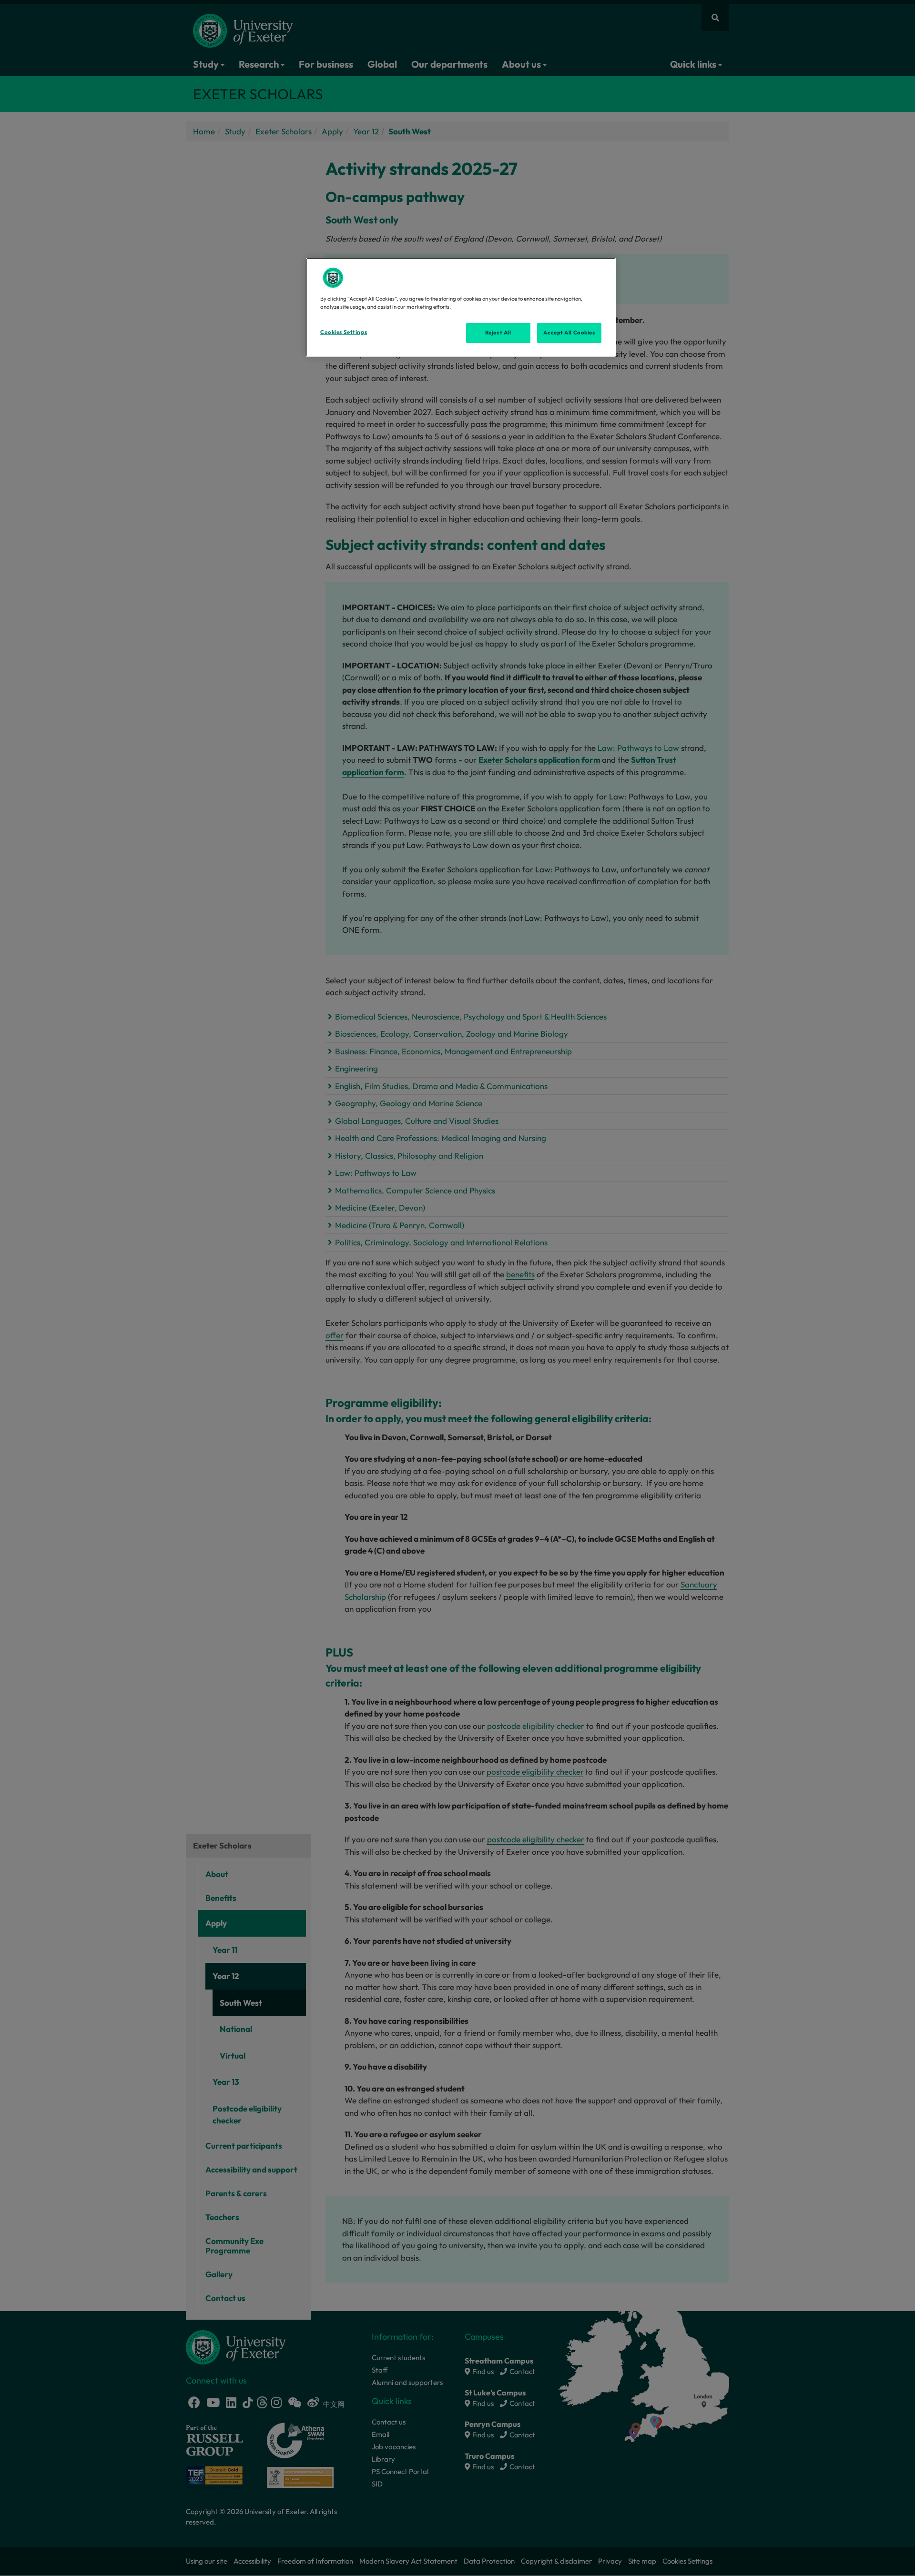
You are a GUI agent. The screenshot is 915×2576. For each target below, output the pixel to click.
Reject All (498, 333)
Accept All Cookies (569, 333)
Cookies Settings (344, 332)
